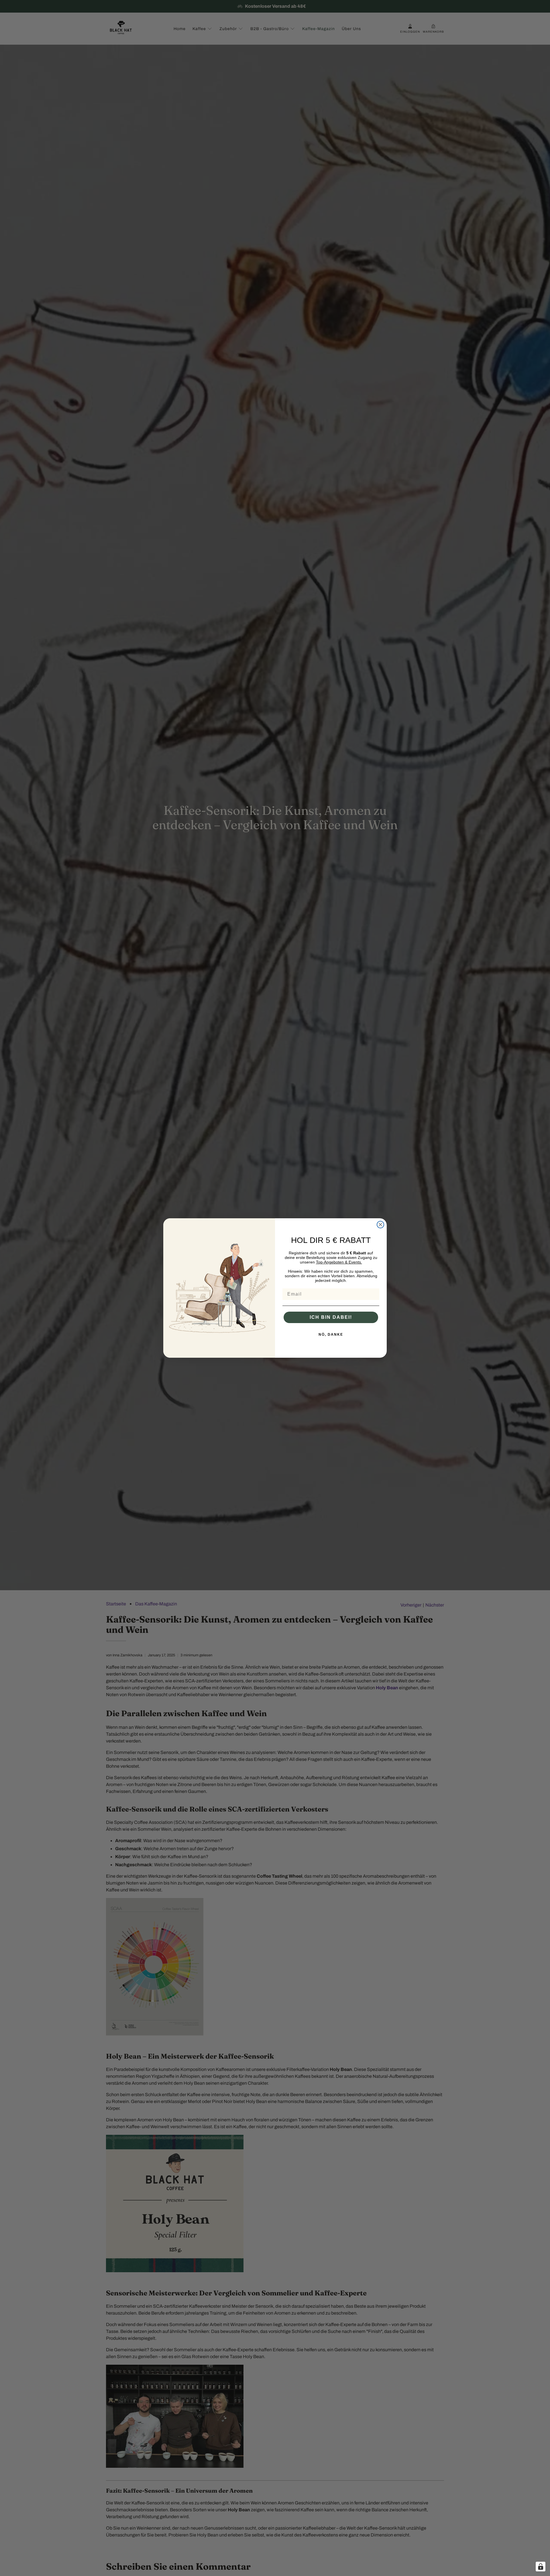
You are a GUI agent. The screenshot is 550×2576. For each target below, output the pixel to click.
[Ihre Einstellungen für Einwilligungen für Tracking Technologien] (541, 2567)
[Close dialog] (380, 1225)
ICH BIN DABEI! (331, 1317)
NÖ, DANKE (331, 1335)
